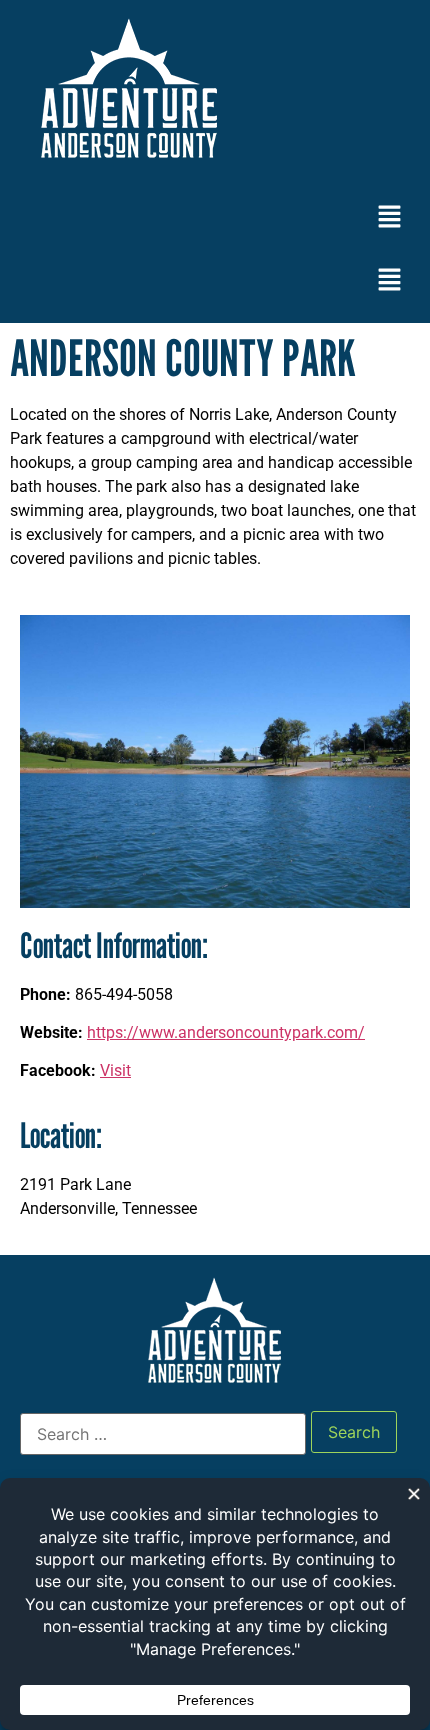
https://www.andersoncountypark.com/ (226, 1032)
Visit (115, 1070)
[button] (390, 217)
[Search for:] (163, 1434)
